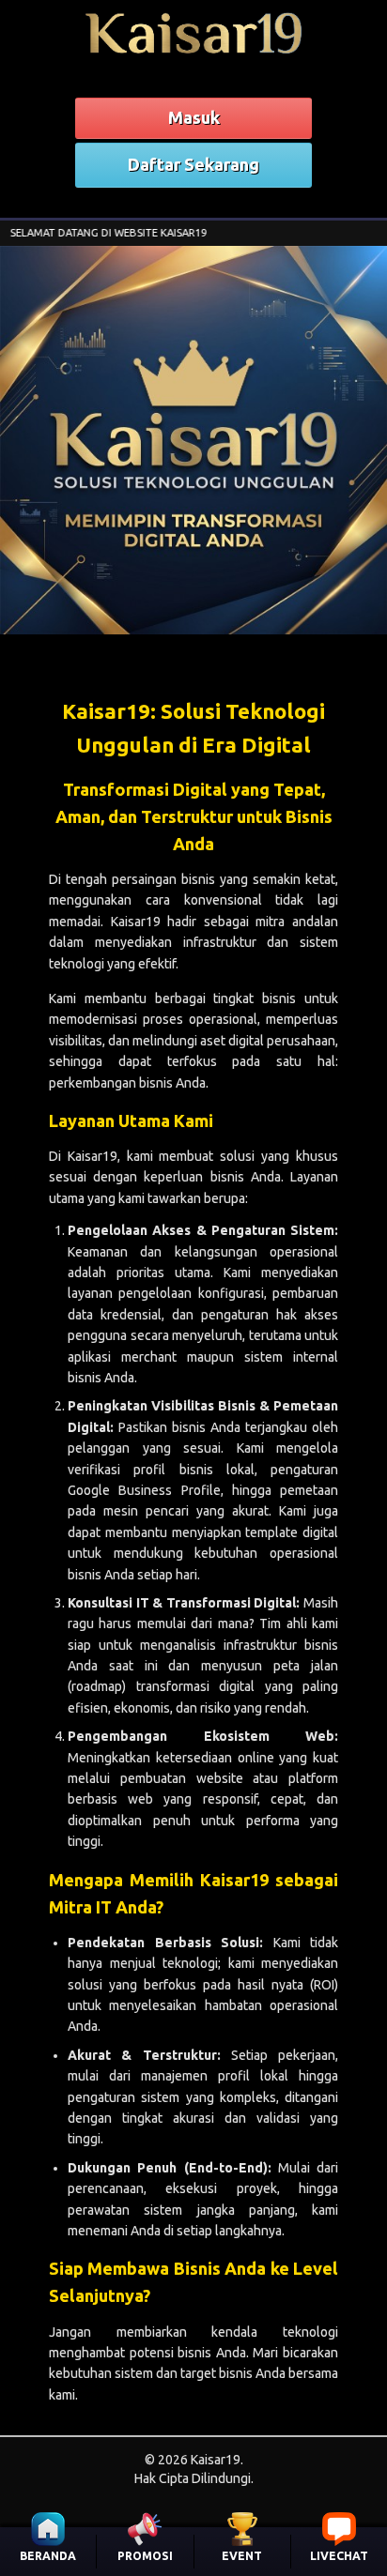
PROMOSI (145, 2556)
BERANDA (48, 2556)
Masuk (194, 117)
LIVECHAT (339, 2556)
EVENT (242, 2556)
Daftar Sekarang (193, 164)
